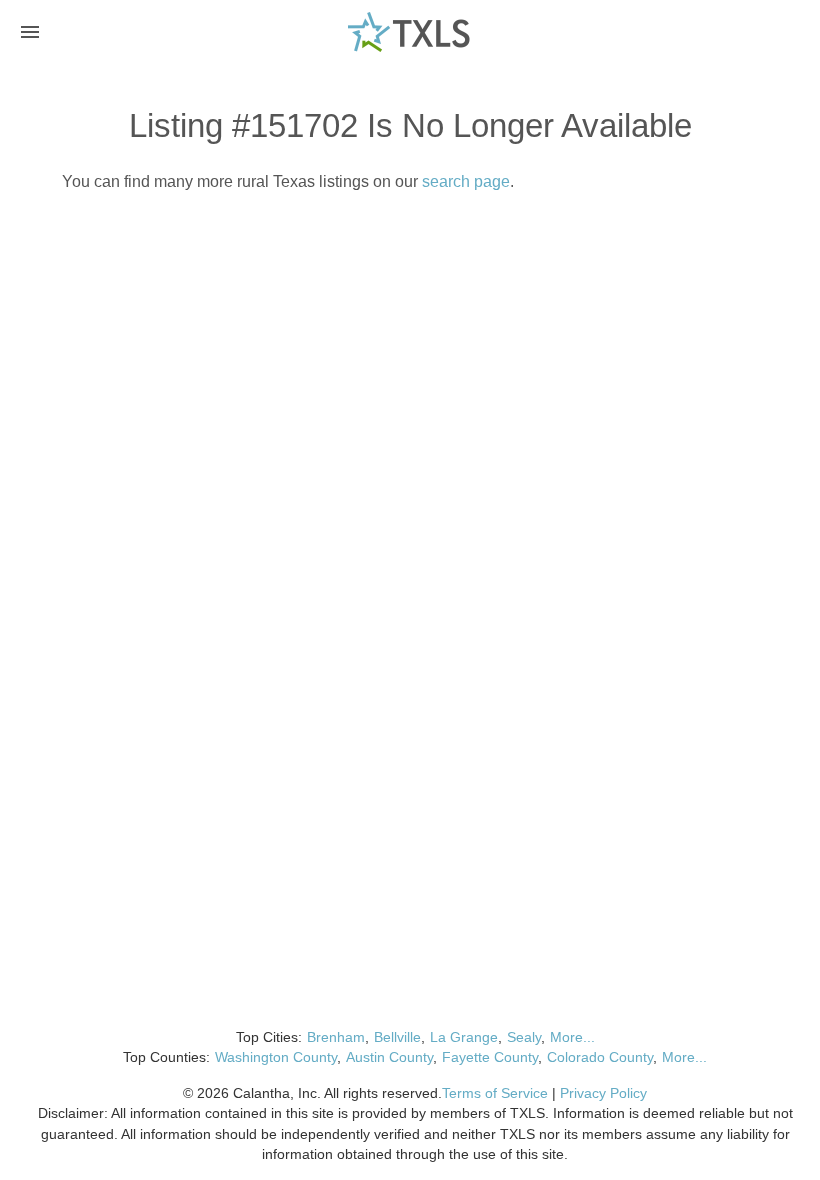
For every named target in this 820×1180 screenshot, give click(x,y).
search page (466, 181)
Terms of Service (495, 1093)
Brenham (336, 1037)
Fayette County (490, 1057)
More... (572, 1037)
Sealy (524, 1037)
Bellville (397, 1037)
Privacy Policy (603, 1093)
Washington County (276, 1057)
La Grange (464, 1037)
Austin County (389, 1057)
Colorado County (600, 1057)
